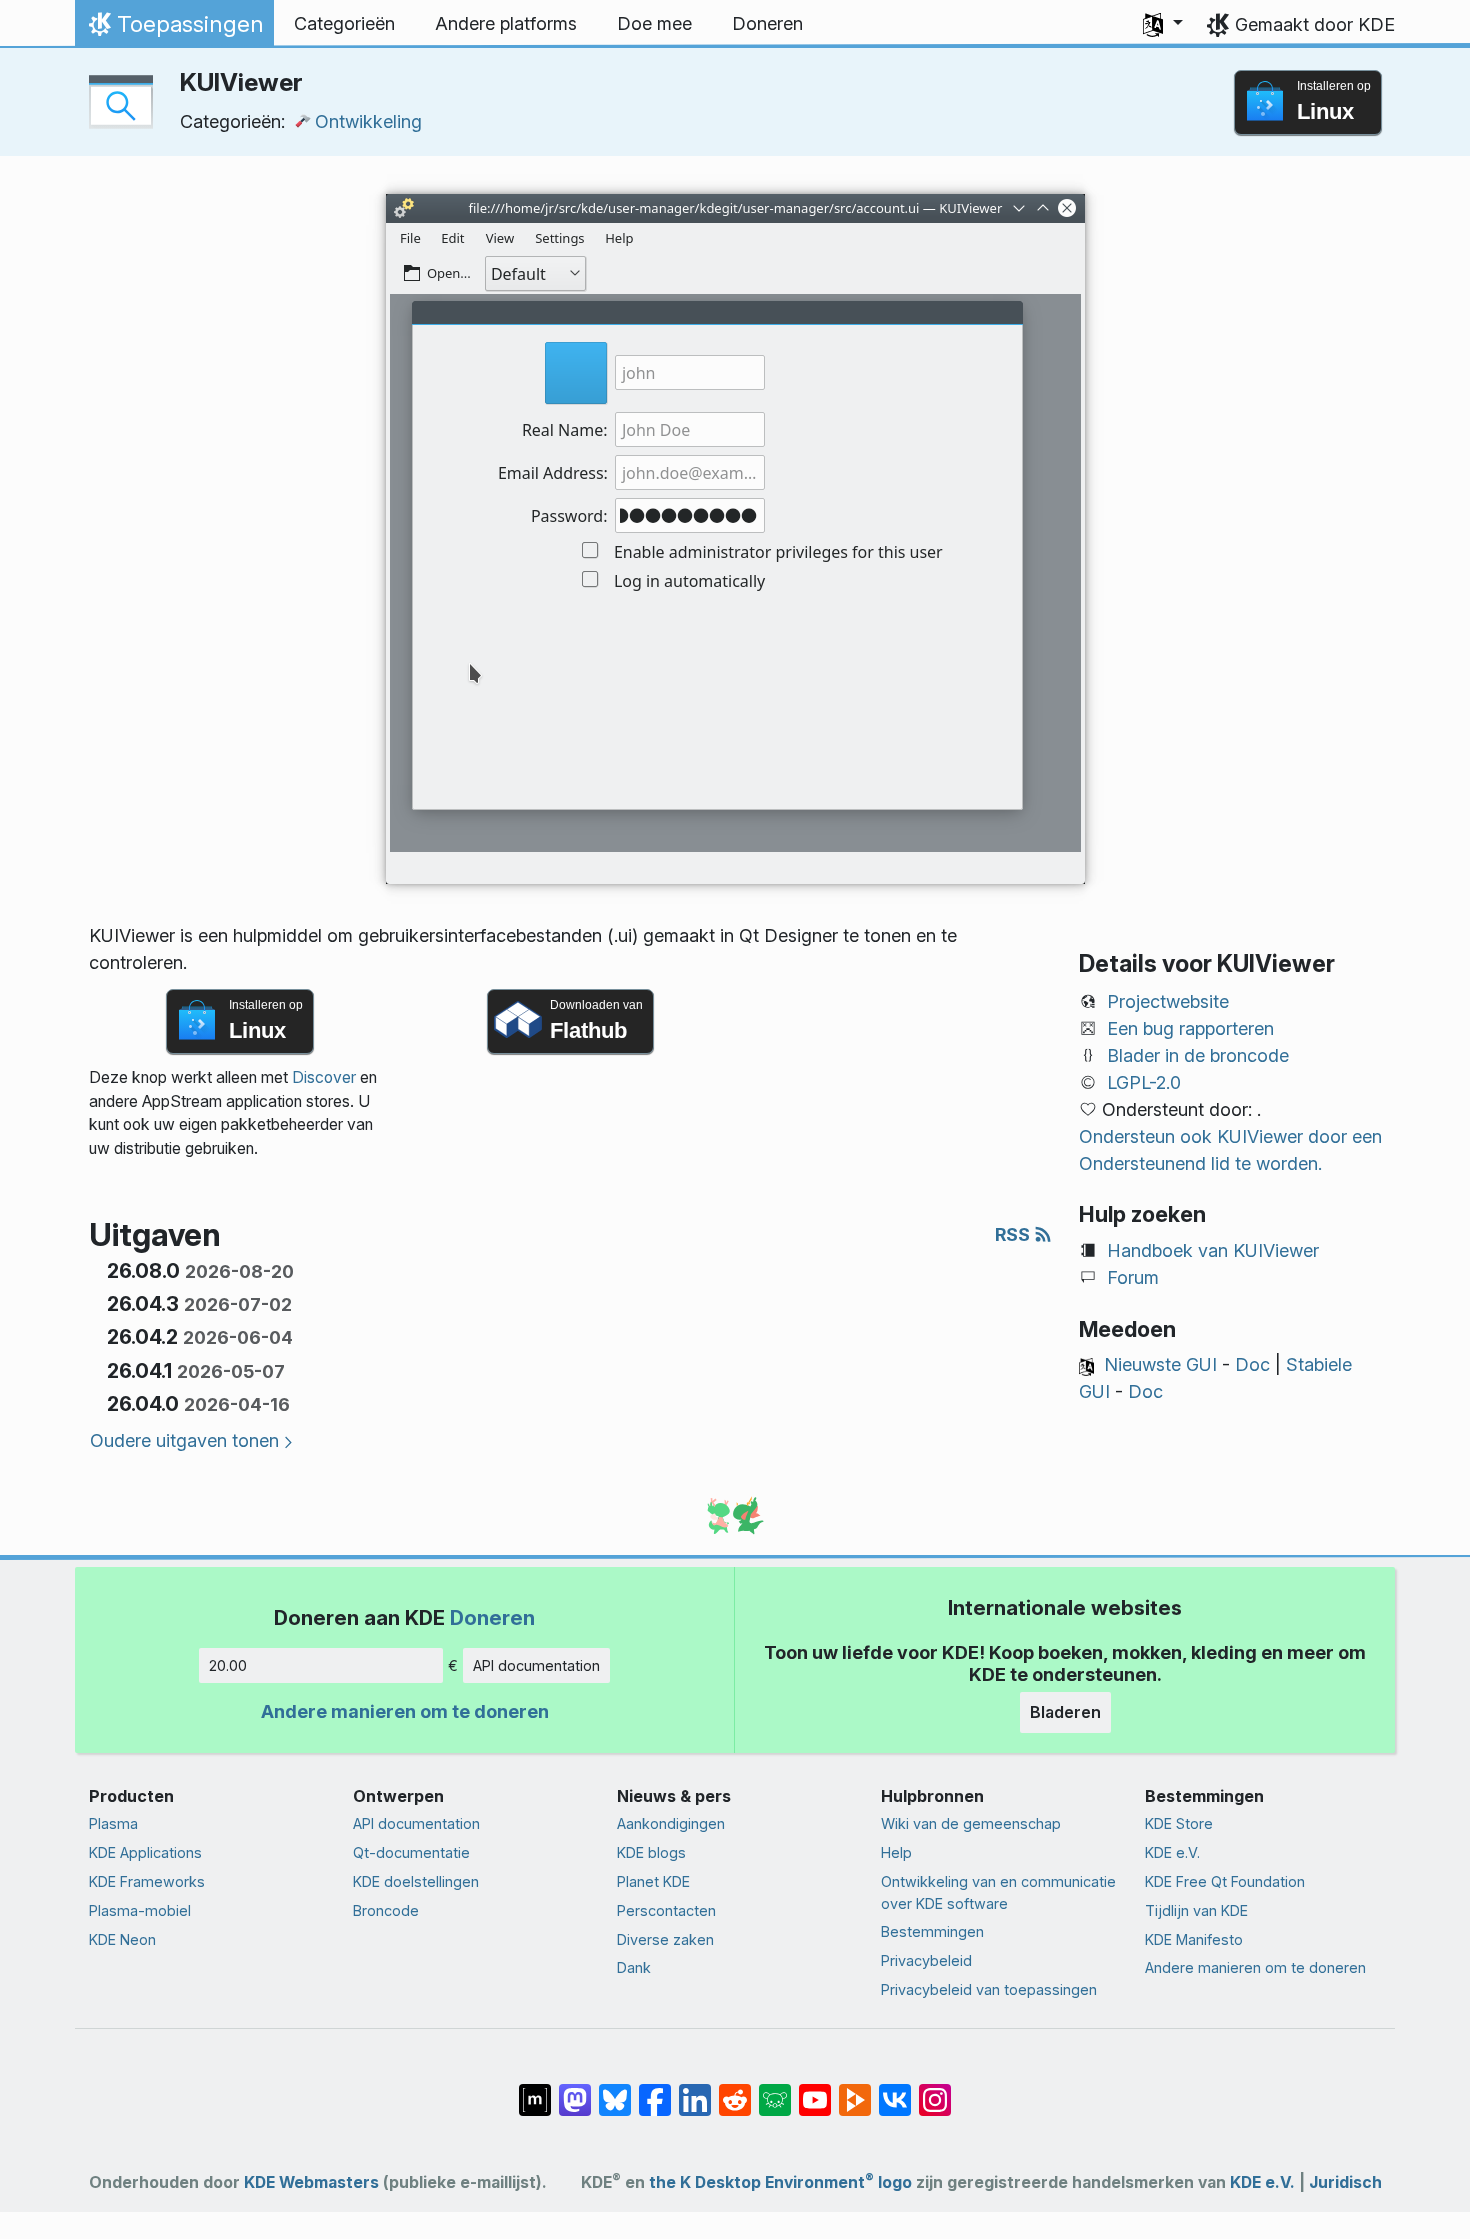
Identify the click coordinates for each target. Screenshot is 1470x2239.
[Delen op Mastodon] (575, 2090)
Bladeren (1065, 1712)
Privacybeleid (926, 1960)
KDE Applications (145, 1852)
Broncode (386, 1910)
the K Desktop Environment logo (780, 2182)
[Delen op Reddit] (735, 2090)
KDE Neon (122, 1939)
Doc (1252, 1364)
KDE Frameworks (147, 1881)
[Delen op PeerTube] (855, 2090)
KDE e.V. (1172, 1852)
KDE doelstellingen (416, 1881)
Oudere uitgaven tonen (184, 1440)
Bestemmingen (932, 1931)
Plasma (113, 1823)
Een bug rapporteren (1190, 1028)
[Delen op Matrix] (535, 2090)
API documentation (536, 1665)
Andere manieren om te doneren (405, 1711)
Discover (324, 1077)
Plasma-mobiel (140, 1910)
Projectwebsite (1168, 1001)
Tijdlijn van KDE (1196, 1910)
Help (896, 1852)
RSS (1014, 1234)
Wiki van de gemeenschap (971, 1823)
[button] (1163, 24)
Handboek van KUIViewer (1213, 1250)
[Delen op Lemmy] (775, 2090)
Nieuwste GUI (1160, 1364)
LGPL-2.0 (1144, 1082)
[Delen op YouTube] (815, 2090)
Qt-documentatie (411, 1852)
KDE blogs (651, 1852)
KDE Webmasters (311, 2182)
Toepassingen (174, 29)
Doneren (492, 1617)
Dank (634, 1967)
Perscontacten (666, 1910)
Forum (1133, 1277)
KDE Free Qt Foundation (1225, 1881)
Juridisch (1345, 2182)
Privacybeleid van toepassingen (989, 1989)
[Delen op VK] (895, 2090)
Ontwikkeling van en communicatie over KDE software (998, 1892)
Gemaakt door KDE (1315, 24)
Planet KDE (653, 1881)
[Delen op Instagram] (935, 2090)
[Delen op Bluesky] (615, 2090)
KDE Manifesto (1194, 1939)
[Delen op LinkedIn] (695, 2090)
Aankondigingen (671, 1823)
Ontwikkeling (368, 121)
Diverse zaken (665, 1939)
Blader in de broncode (1198, 1055)
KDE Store (1179, 1823)
